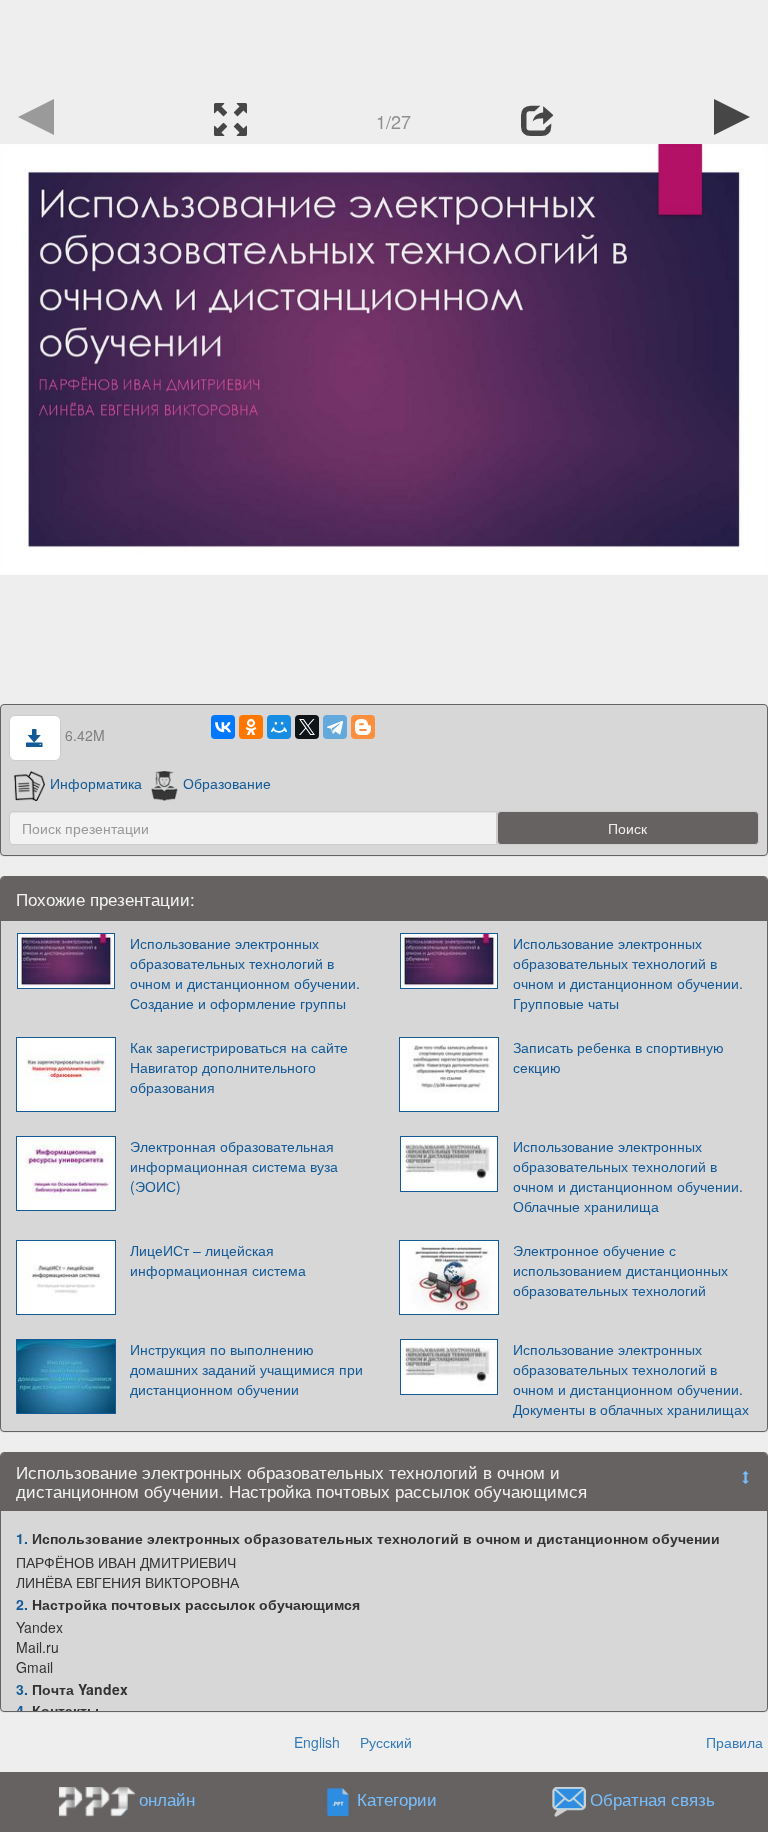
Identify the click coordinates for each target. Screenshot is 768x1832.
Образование (227, 783)
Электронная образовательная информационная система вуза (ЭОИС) (234, 1166)
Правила (734, 1742)
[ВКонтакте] (223, 727)
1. (22, 1538)
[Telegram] (335, 727)
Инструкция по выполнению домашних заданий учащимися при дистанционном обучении (246, 1369)
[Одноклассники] (251, 727)
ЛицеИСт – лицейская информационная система (218, 1260)
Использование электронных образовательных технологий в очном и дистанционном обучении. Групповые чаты (628, 973)
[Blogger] (363, 727)
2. (22, 1604)
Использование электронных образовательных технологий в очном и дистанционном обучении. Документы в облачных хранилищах (631, 1379)
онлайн (167, 1799)
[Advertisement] (384, 45)
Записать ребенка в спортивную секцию (618, 1057)
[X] (307, 727)
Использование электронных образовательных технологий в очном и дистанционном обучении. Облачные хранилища (628, 1176)
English (317, 1742)
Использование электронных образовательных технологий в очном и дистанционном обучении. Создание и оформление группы (245, 973)
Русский (386, 1742)
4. (22, 1710)
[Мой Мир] (279, 727)
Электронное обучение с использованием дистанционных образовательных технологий (620, 1270)
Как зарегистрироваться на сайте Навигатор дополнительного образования (239, 1067)
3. (22, 1689)
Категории (397, 1800)
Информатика (96, 783)
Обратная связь (652, 1800)
